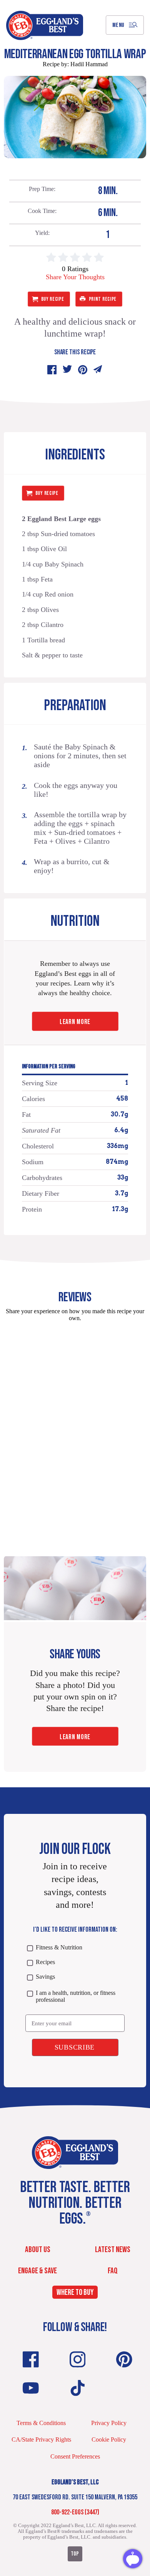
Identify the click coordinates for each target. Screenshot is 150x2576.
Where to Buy (75, 2292)
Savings (45, 1977)
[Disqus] (75, 1424)
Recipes (45, 1962)
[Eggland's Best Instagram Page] (78, 2359)
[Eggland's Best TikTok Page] (78, 2388)
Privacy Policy (109, 2423)
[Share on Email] (98, 370)
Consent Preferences (75, 2456)
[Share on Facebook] (52, 370)
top (75, 2554)
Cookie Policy (109, 2439)
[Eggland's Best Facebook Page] (31, 2359)
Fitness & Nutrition (59, 1947)
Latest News (113, 2250)
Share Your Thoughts (75, 277)
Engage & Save (37, 2271)
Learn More (75, 1022)
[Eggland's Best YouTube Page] (31, 2388)
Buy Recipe (53, 299)
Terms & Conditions (41, 2423)
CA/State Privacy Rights (41, 2439)
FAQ (113, 2271)
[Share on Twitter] (67, 370)
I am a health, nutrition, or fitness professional (76, 1996)
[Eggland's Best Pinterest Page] (124, 2359)
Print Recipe (103, 299)
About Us (38, 2250)
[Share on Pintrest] (83, 370)
